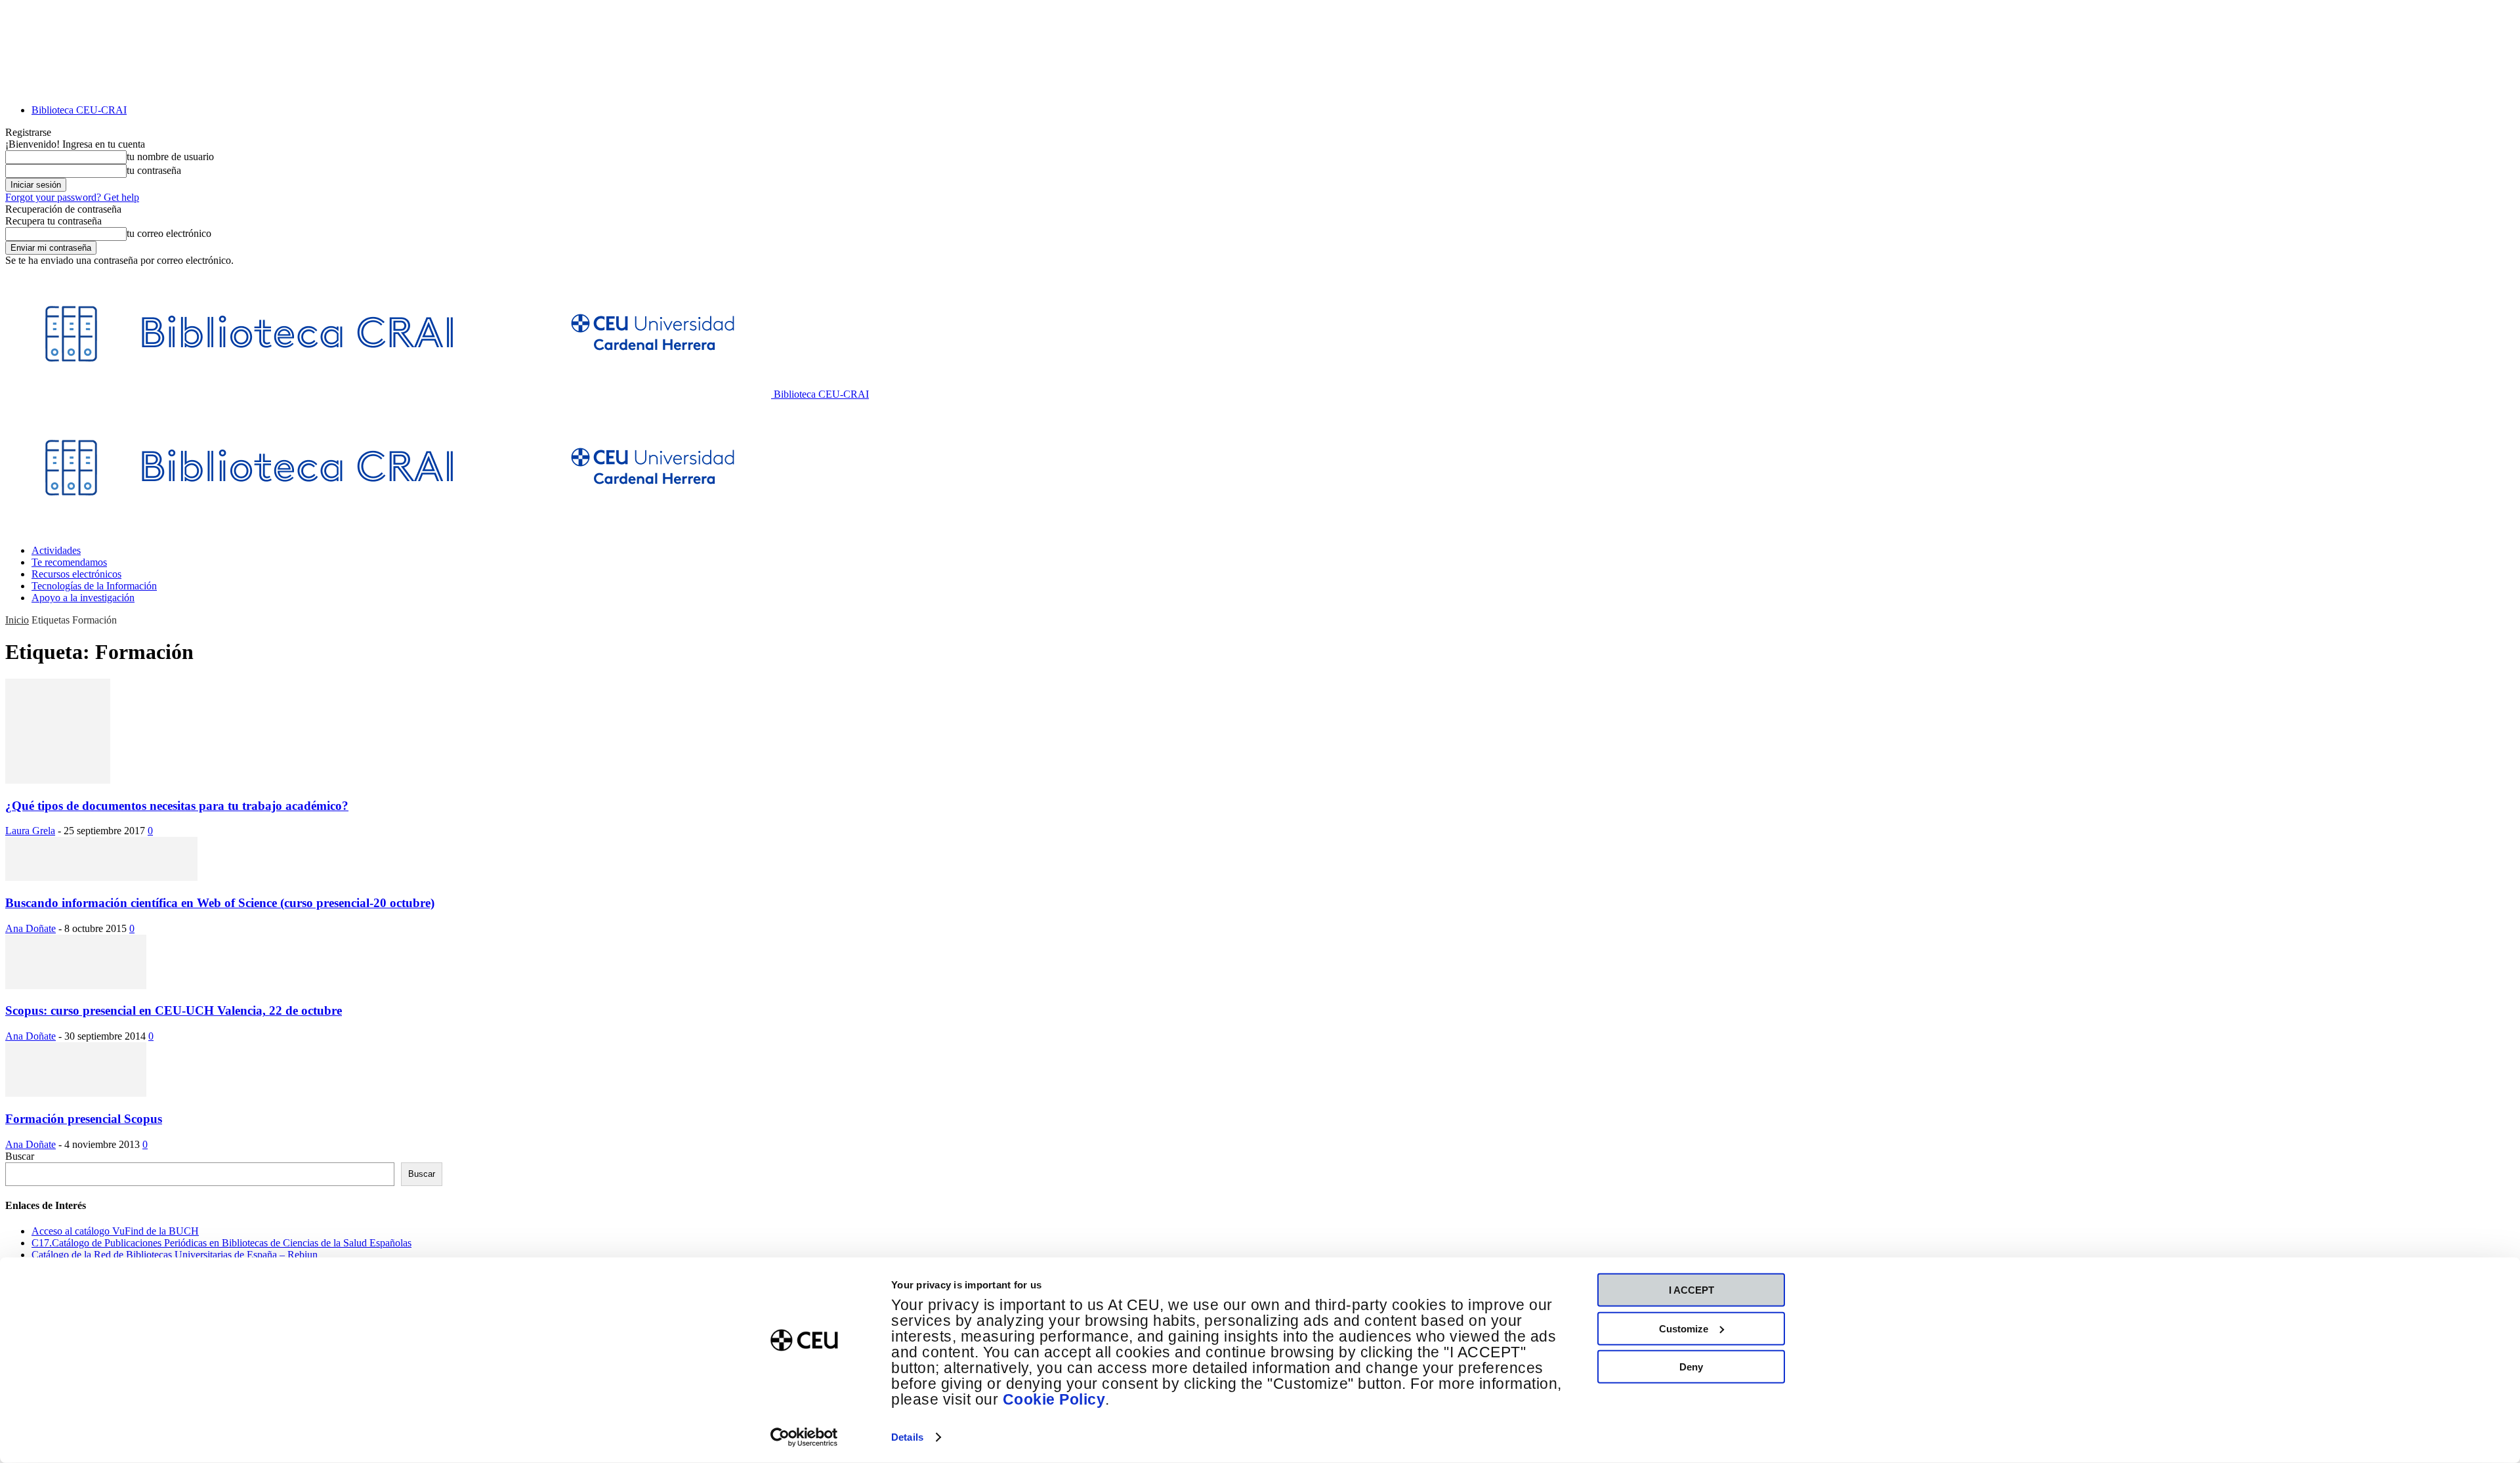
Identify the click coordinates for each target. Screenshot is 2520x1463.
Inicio (17, 620)
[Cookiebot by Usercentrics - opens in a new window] (804, 1437)
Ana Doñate (31, 928)
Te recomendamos (69, 562)
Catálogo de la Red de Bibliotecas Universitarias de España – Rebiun (175, 1255)
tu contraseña (154, 170)
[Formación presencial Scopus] (76, 1093)
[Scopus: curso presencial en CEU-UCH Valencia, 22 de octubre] (76, 986)
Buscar (20, 1156)
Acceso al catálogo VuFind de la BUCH (115, 1231)
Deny (1691, 1367)
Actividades (56, 550)
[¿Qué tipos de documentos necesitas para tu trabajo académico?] (58, 780)
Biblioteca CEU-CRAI (79, 110)
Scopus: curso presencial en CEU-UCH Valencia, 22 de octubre (174, 1010)
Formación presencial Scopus (84, 1119)
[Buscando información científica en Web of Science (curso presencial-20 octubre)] (101, 877)
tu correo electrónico (169, 233)
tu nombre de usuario (170, 157)
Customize (1684, 1328)
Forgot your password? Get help (72, 197)
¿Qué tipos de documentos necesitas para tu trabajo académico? (177, 806)
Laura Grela (30, 831)
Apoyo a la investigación (83, 598)
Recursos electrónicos (76, 574)
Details (907, 1437)
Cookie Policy (1054, 1400)
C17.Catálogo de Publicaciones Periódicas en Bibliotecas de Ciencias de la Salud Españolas (221, 1243)
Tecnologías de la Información (94, 586)
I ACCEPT (1691, 1290)
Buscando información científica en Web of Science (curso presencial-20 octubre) (220, 903)
